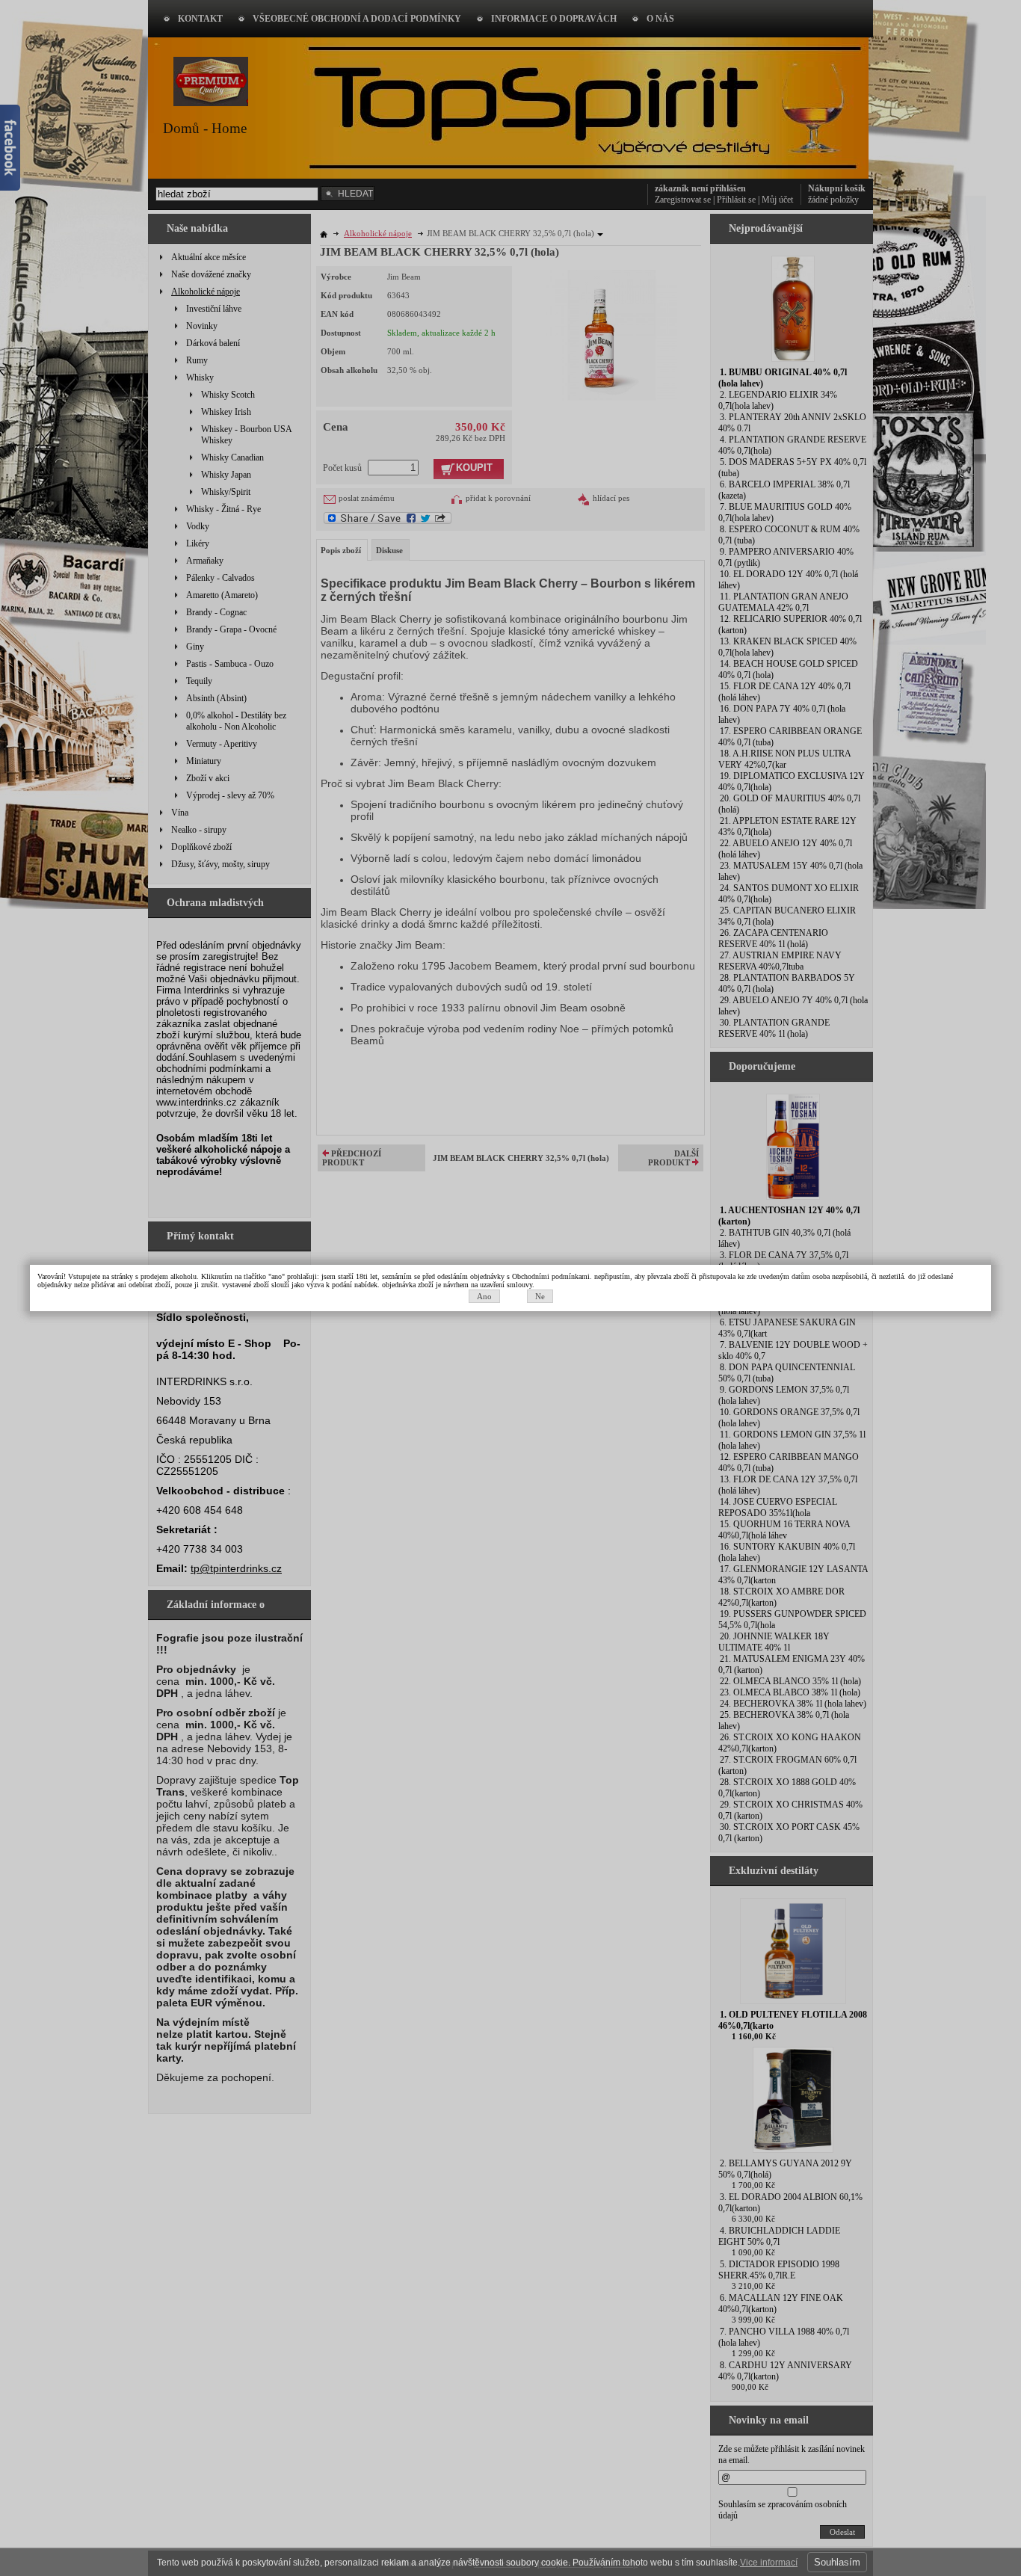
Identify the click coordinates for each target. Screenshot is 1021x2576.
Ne (540, 1296)
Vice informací (769, 2563)
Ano (484, 1296)
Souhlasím (837, 2562)
